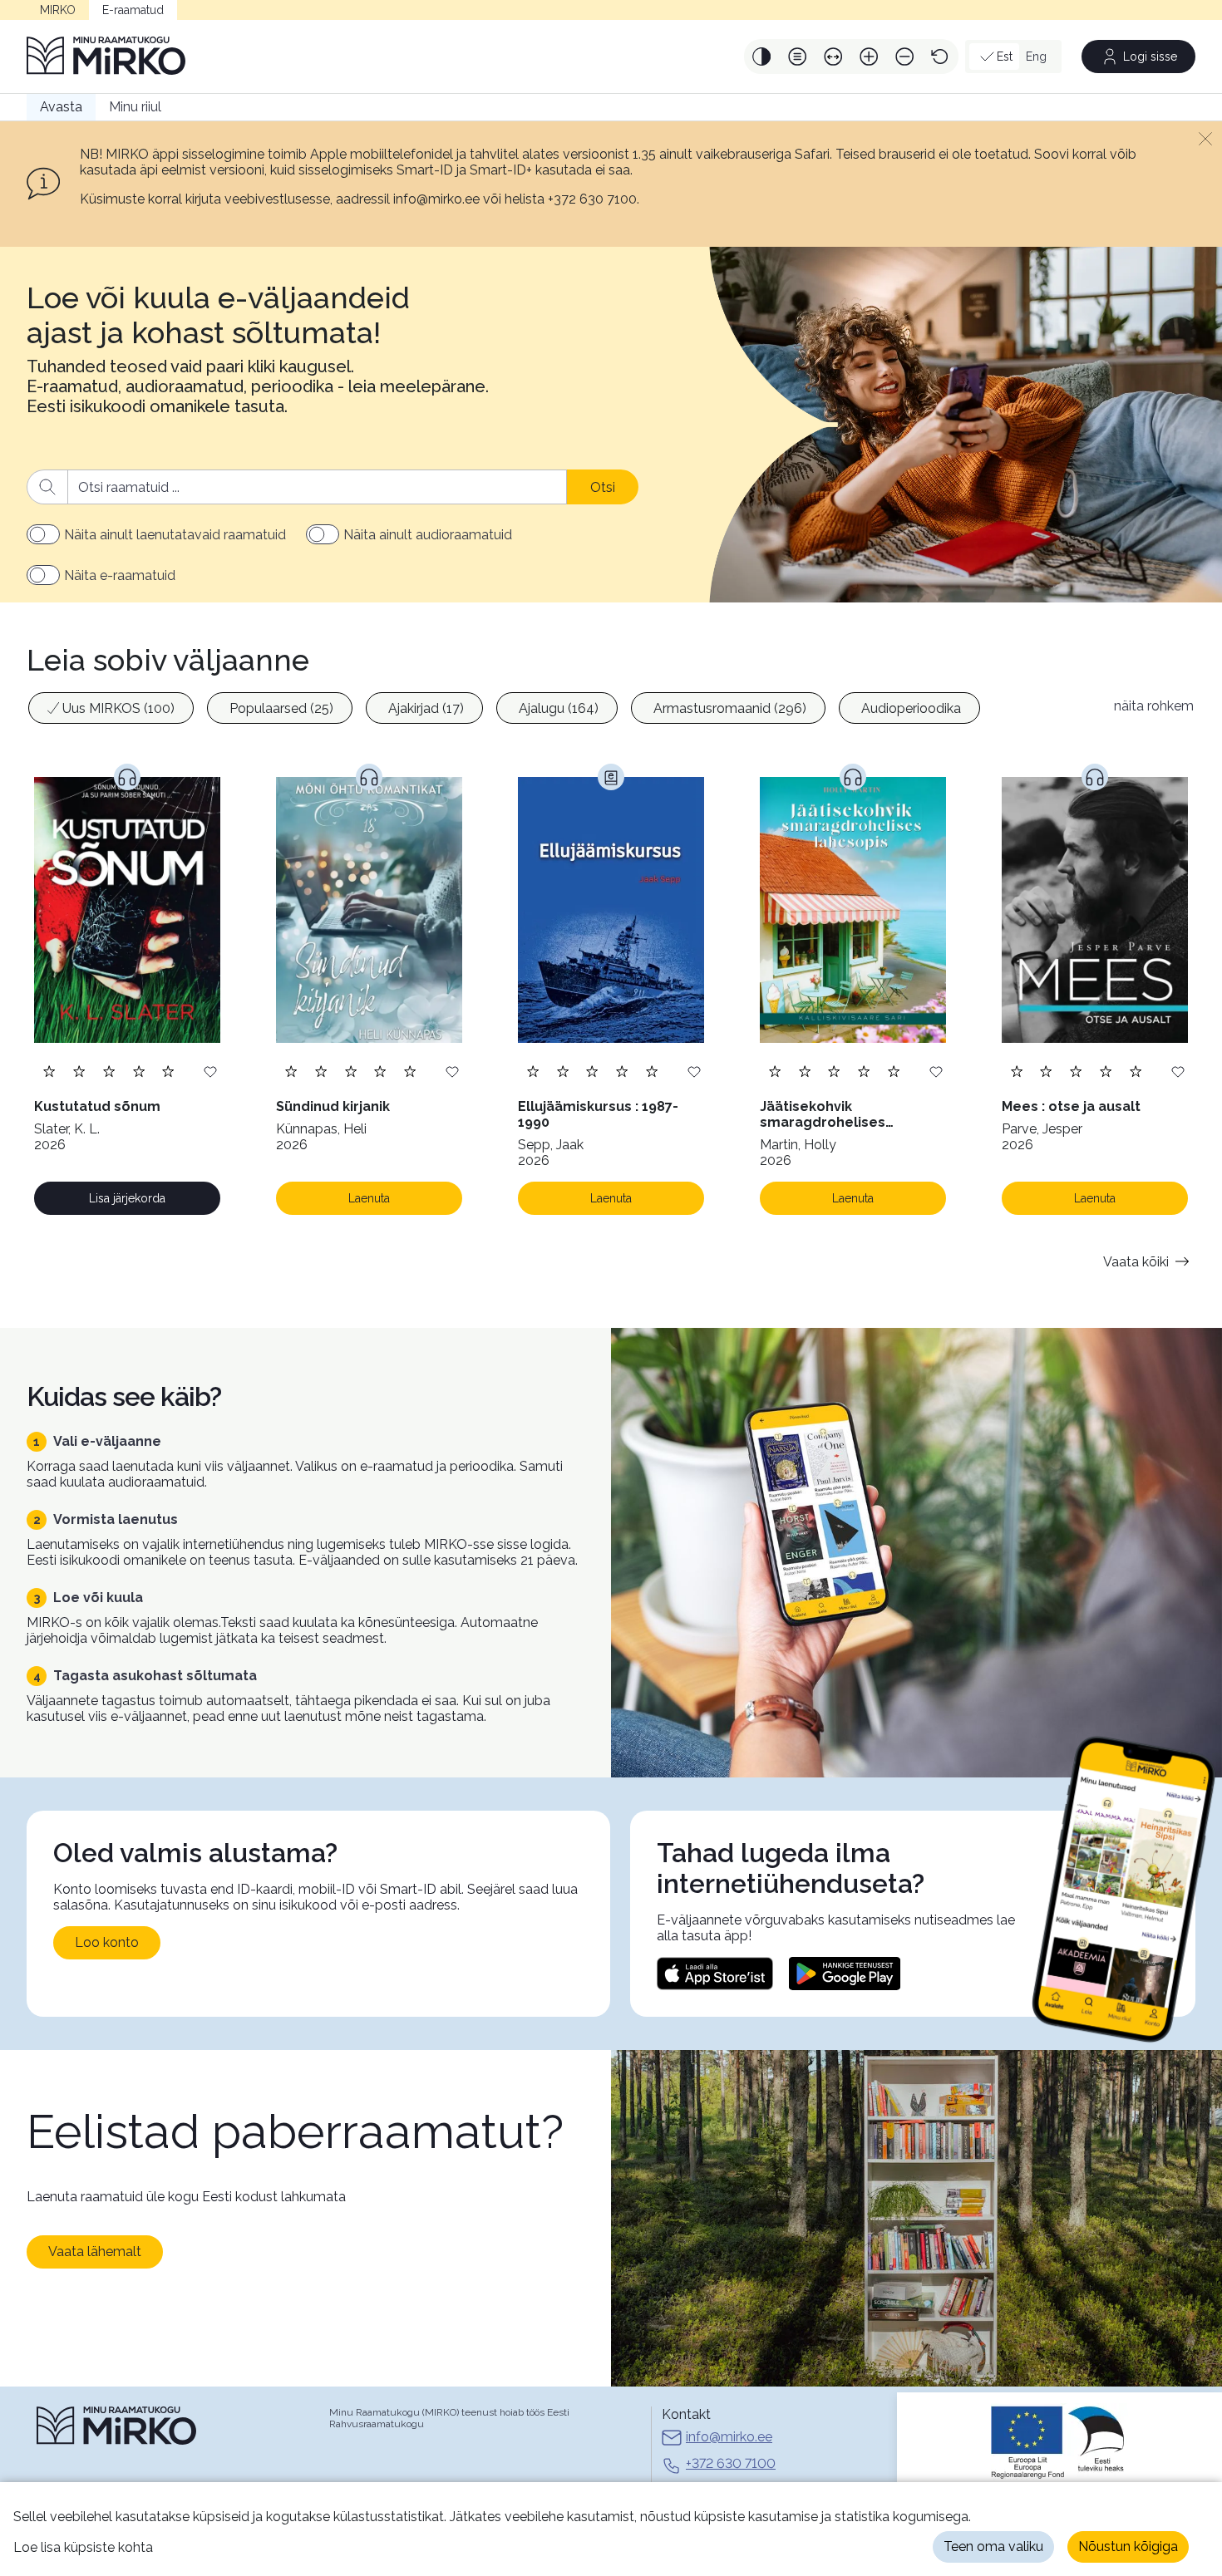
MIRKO (58, 10)
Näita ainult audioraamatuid (428, 535)
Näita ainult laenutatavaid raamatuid (175, 535)
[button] (762, 57)
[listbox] (562, 710)
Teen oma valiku (993, 2547)
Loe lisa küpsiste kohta (83, 2547)
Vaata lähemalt (95, 2252)
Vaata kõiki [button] (1136, 1262)
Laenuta (369, 1198)
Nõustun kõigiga (1128, 2547)
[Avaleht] (106, 57)
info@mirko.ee (729, 2437)
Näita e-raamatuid (120, 575)
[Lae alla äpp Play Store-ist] (845, 1974)
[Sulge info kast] (1205, 138)
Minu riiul (135, 107)
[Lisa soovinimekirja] (210, 1071)
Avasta (61, 107)
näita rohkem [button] (1154, 706)
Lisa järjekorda (127, 1198)
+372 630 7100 (731, 2463)
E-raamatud (133, 10)
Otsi (603, 487)
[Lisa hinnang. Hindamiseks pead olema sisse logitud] (109, 1071)
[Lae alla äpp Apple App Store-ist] (715, 1974)
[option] (111, 708)
